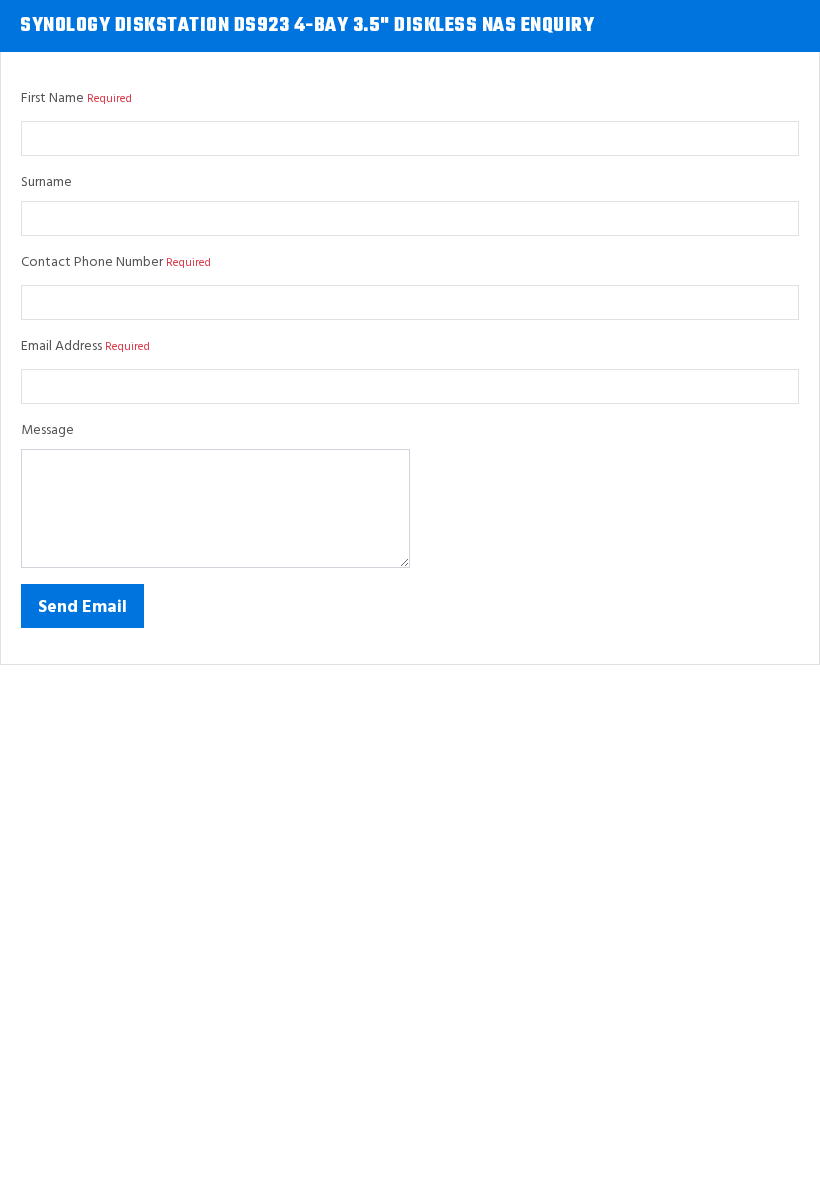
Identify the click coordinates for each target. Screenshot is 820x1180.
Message (47, 430)
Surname (46, 182)
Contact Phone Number (92, 262)
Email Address (61, 346)
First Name (52, 98)
